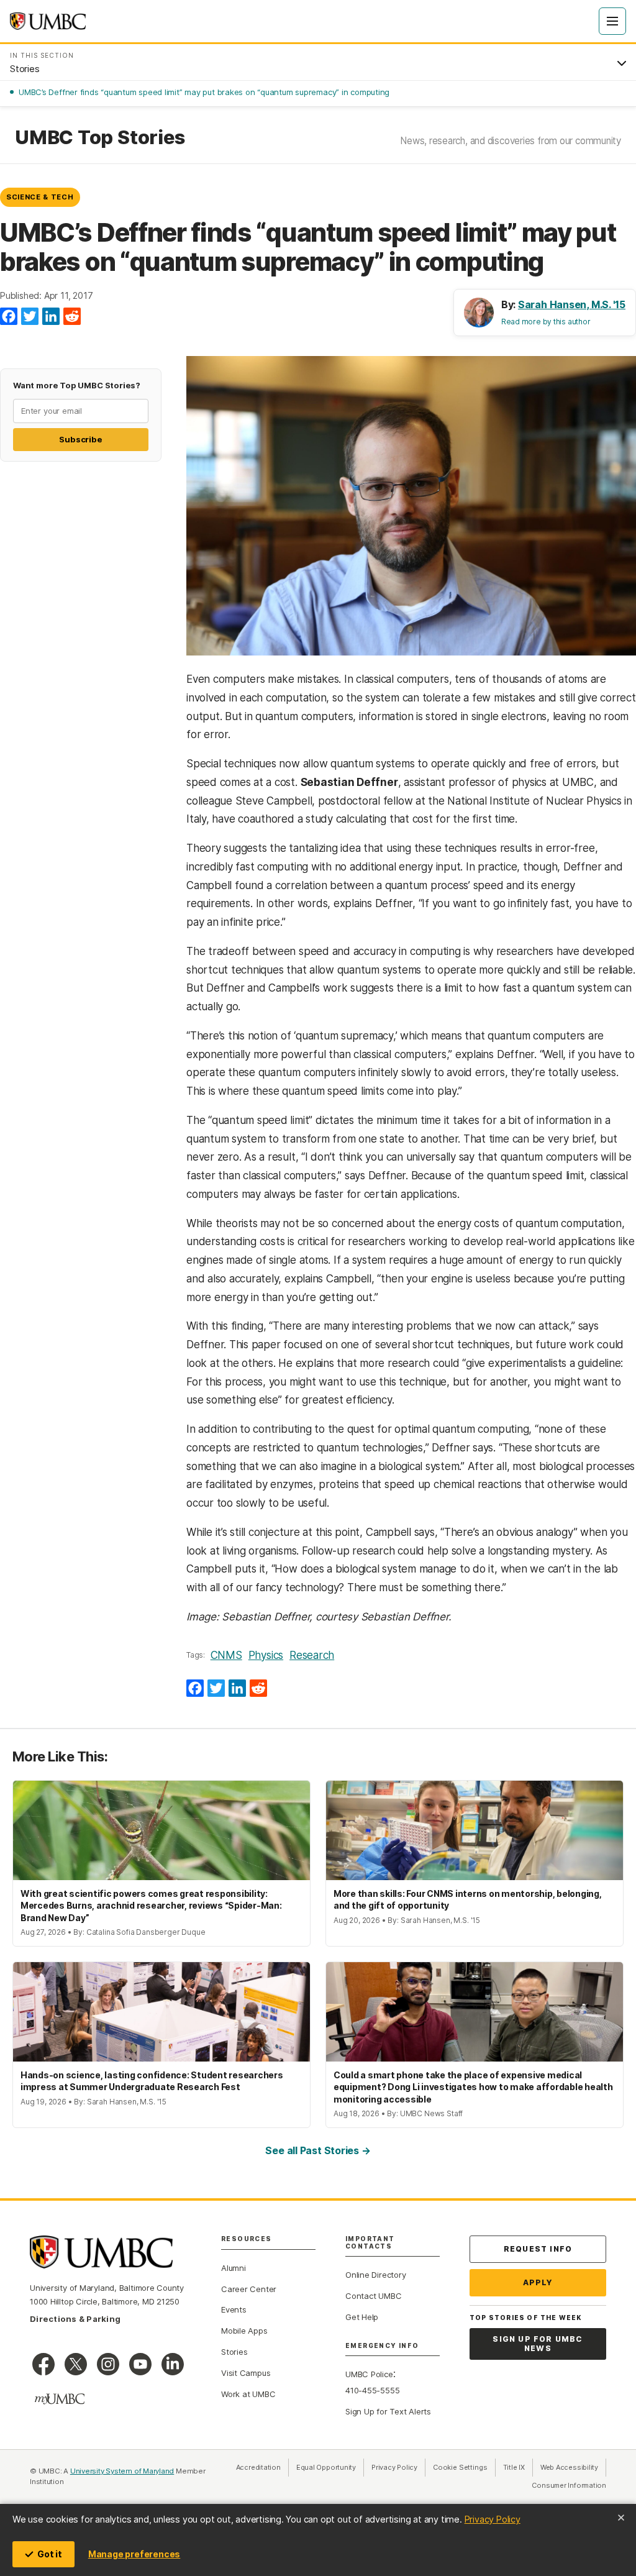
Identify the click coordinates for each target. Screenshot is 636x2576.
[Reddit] (72, 317)
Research (312, 1655)
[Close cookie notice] (621, 2518)
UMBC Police (369, 2374)
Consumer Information (569, 2485)
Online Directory (375, 2275)
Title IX (518, 2467)
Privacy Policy (493, 2519)
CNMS (226, 1655)
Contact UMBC (373, 2296)
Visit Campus (246, 2373)
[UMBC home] (48, 21)
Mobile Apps (244, 2331)
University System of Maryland (122, 2471)
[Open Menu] (612, 21)
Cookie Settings (460, 2467)
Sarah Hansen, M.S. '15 (572, 304)
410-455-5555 (372, 2390)
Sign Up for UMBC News (538, 2344)
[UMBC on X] (76, 2364)
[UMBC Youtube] (140, 2364)
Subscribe (80, 439)
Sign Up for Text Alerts (388, 2411)
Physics (266, 1655)
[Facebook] (9, 317)
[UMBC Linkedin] (173, 2364)
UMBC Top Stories (100, 137)
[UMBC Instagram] (108, 2364)
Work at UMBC (248, 2394)
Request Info (538, 2249)
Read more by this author (546, 322)
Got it (50, 2554)
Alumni (234, 2268)
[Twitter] (30, 317)
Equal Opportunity (330, 2467)
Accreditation (258, 2467)
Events (234, 2309)
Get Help (362, 2317)
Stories (234, 2352)
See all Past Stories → (318, 2150)
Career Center (249, 2289)
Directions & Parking (75, 2319)
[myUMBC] (60, 2399)
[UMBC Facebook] (43, 2364)
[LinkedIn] (51, 317)
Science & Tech (40, 197)
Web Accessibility (573, 2467)
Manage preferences (134, 2554)
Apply (538, 2282)
